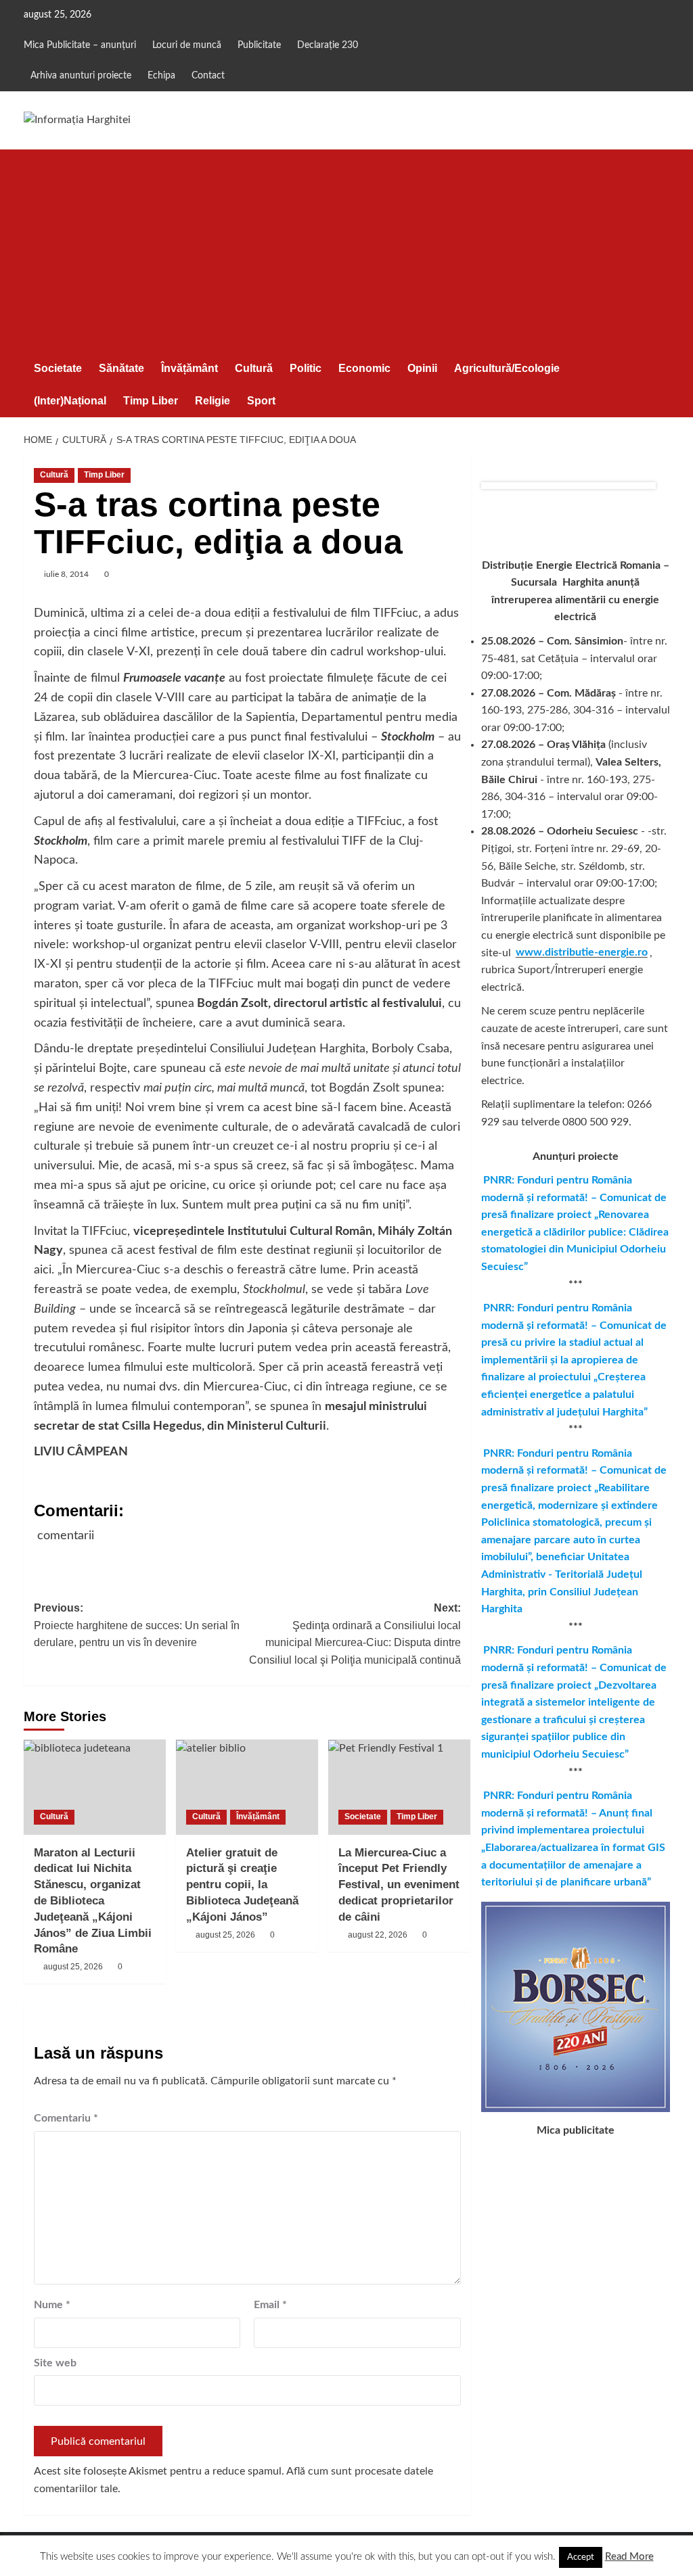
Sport (261, 401)
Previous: (137, 1625)
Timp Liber (151, 401)
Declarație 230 (328, 45)
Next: (355, 1634)
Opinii (422, 368)
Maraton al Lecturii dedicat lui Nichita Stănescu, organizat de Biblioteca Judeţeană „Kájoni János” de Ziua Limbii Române (93, 1901)
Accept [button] (581, 2557)
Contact (208, 76)
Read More (629, 2557)
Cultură (254, 368)
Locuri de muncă (187, 45)
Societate (58, 368)
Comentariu (66, 2118)
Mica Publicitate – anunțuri (80, 45)
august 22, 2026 (378, 1935)
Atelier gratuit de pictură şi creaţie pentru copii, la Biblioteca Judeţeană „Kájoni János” (242, 1885)
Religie (213, 401)
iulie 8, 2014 (66, 574)
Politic (306, 368)
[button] (662, 384)
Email (270, 2305)
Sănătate (121, 368)
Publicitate (259, 45)
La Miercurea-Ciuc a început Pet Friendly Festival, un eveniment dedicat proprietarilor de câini (399, 1885)
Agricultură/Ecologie (507, 368)
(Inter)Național (70, 401)
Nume (52, 2305)
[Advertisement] (347, 251)
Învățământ (189, 368)
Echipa (161, 76)
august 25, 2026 (73, 1967)
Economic (364, 368)
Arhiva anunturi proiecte (81, 76)
